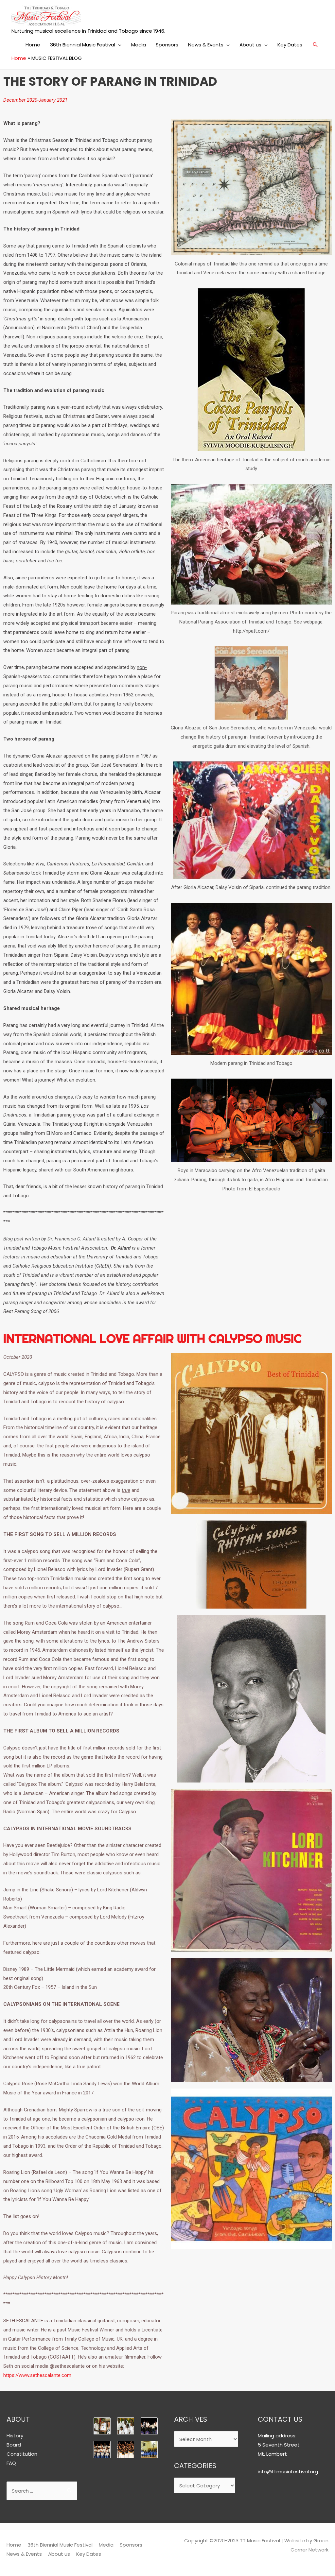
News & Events (206, 45)
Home (33, 45)
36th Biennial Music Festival (83, 45)
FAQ (11, 2463)
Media (139, 45)
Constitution (22, 2454)
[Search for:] (42, 2491)
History (15, 2436)
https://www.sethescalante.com (37, 2375)
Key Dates (290, 45)
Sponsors (167, 45)
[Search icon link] (315, 45)
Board (14, 2445)
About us (250, 45)
